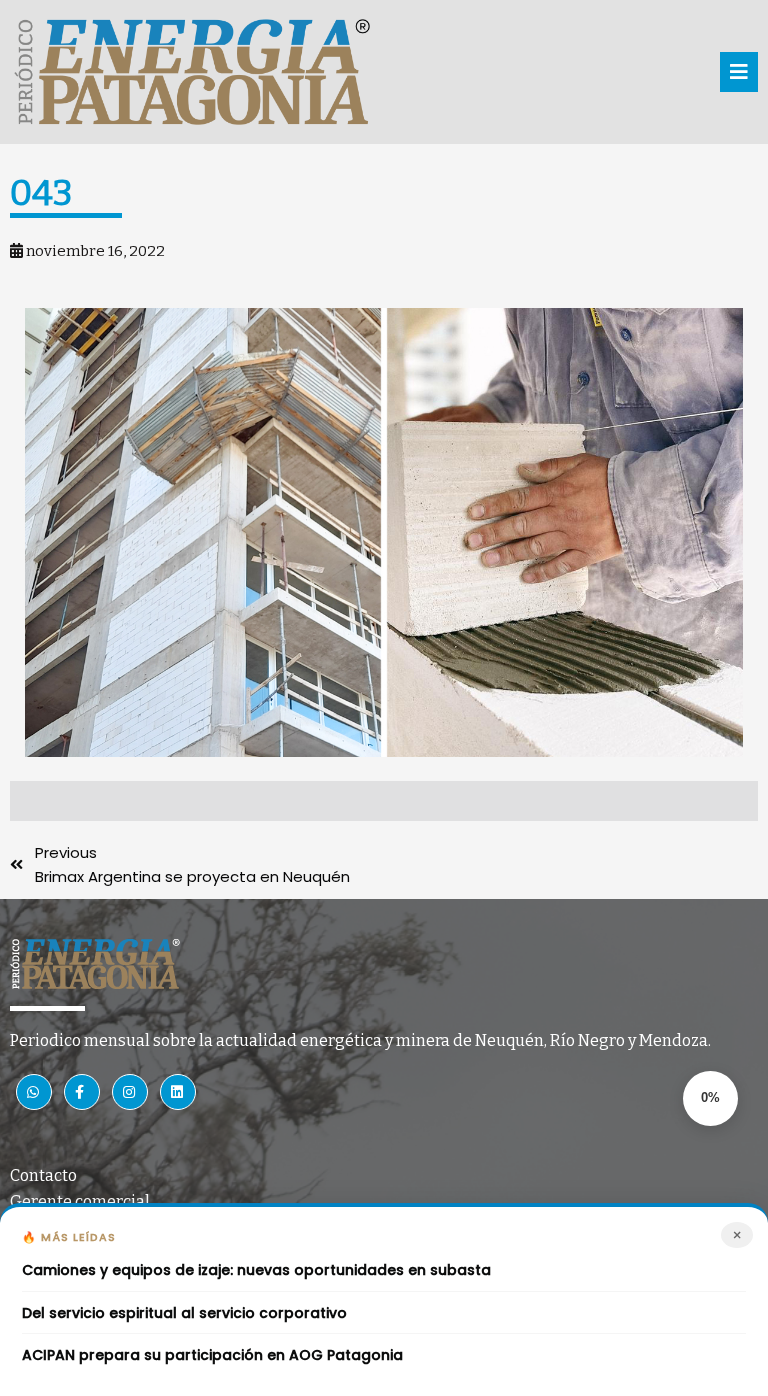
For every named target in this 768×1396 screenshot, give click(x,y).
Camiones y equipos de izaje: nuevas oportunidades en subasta (256, 1270)
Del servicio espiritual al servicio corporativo (184, 1313)
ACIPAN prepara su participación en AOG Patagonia (212, 1355)
